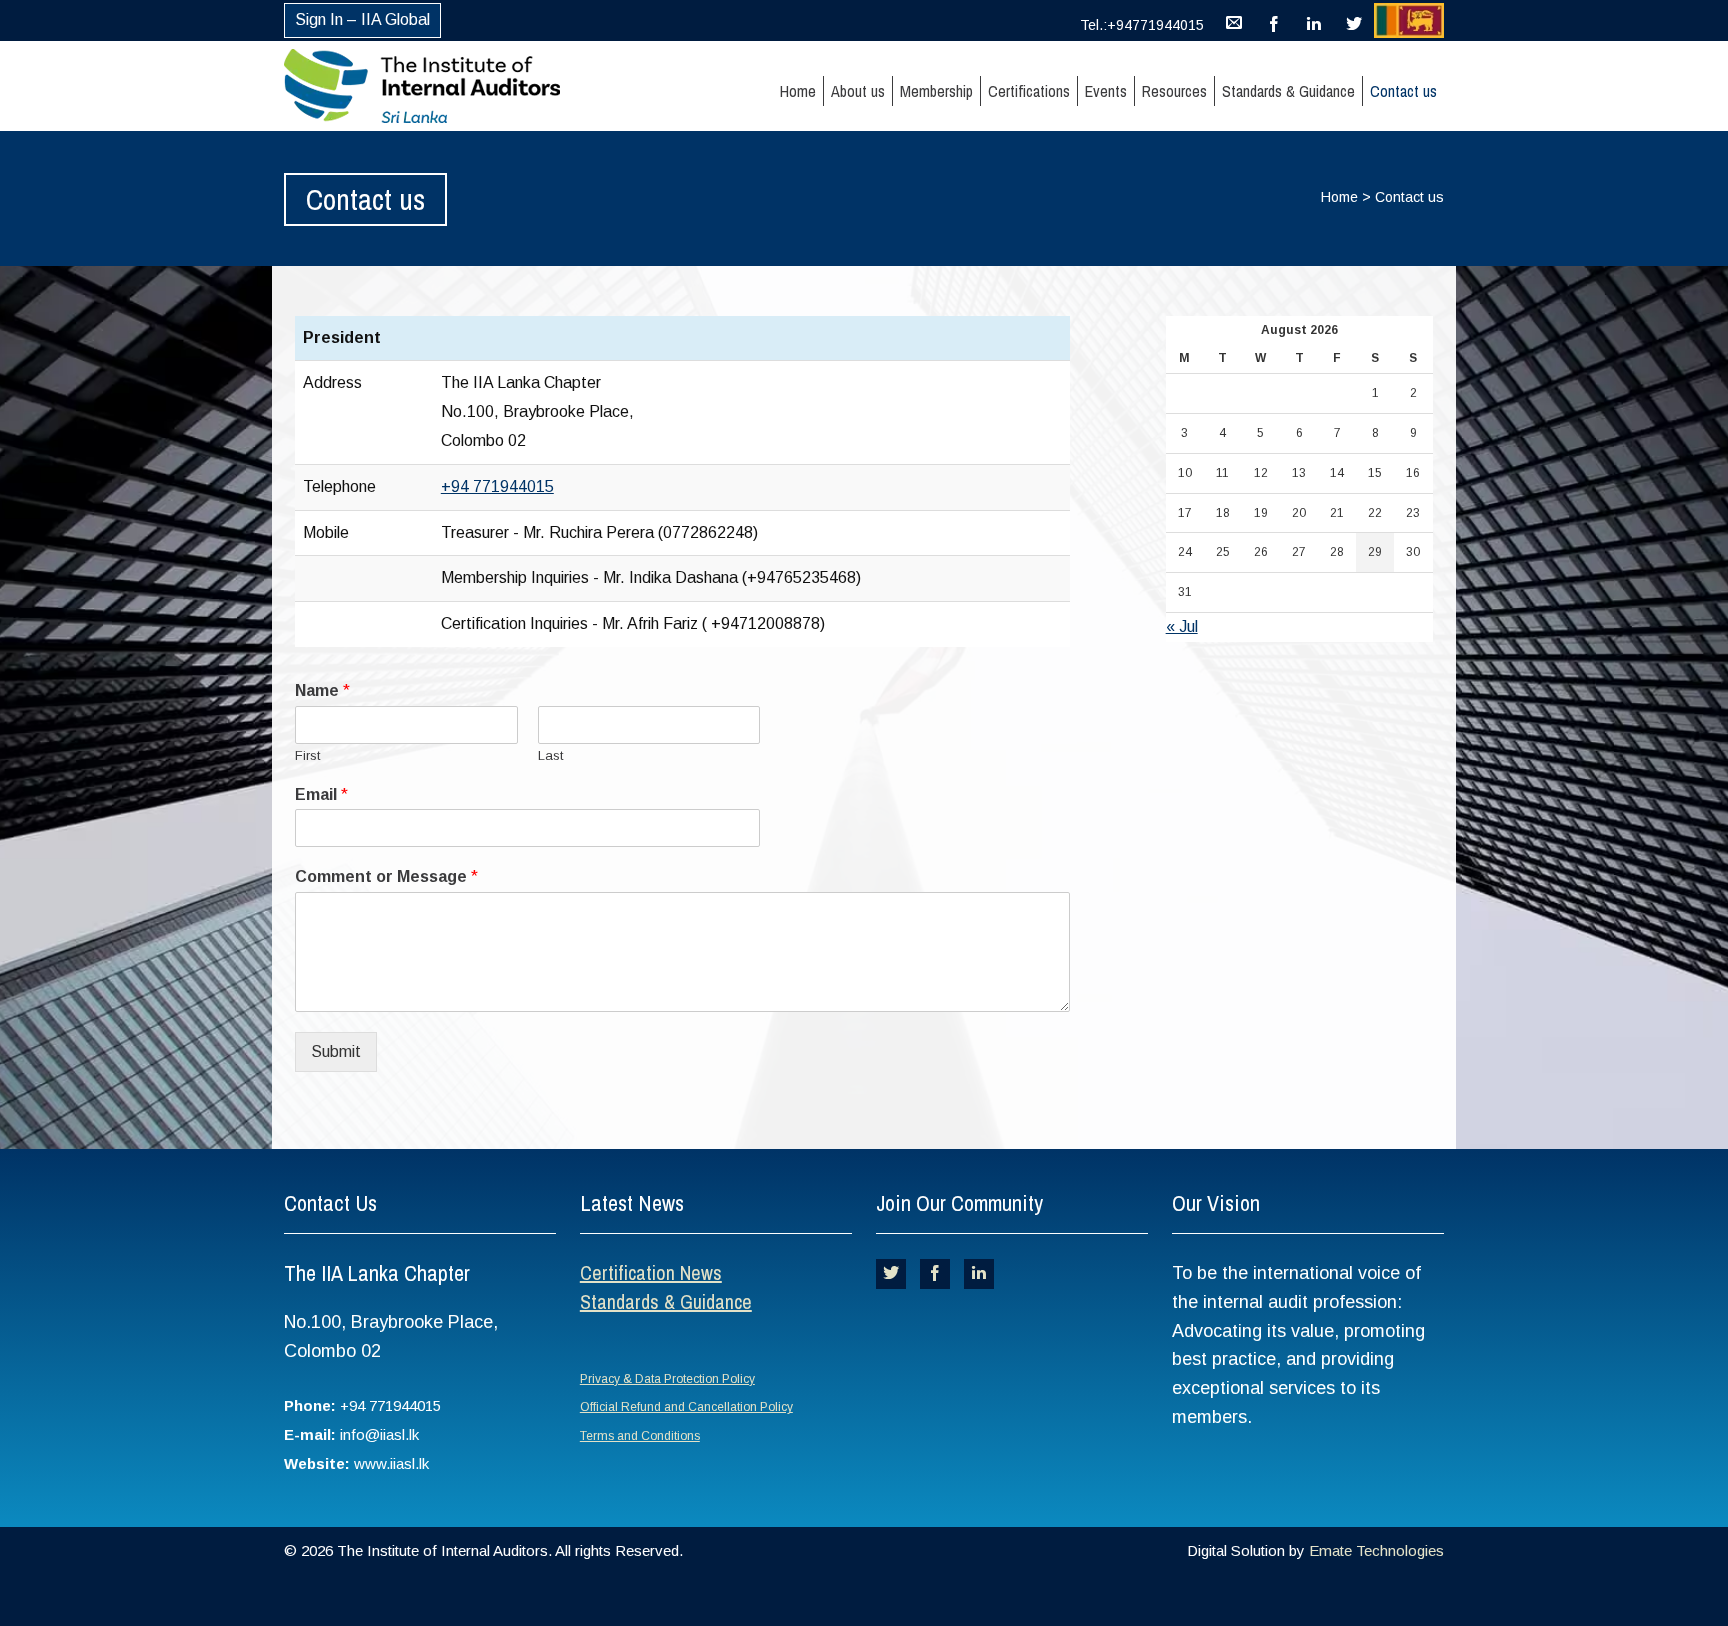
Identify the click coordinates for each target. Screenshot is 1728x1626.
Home (798, 91)
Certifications (1029, 91)
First (307, 755)
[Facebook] (1274, 20)
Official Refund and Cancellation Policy (686, 1407)
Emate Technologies (1376, 1550)
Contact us (1403, 91)
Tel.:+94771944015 (1142, 25)
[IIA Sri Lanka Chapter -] (457, 86)
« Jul (1182, 626)
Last (550, 755)
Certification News (651, 1272)
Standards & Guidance (1288, 91)
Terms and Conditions (640, 1436)
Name (322, 690)
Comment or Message (386, 876)
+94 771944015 (497, 486)
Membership (936, 91)
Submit (336, 1051)
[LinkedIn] (1314, 20)
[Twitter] (1354, 20)
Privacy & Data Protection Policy (667, 1379)
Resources (1174, 91)
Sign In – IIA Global (362, 19)
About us (858, 91)
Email (321, 794)
